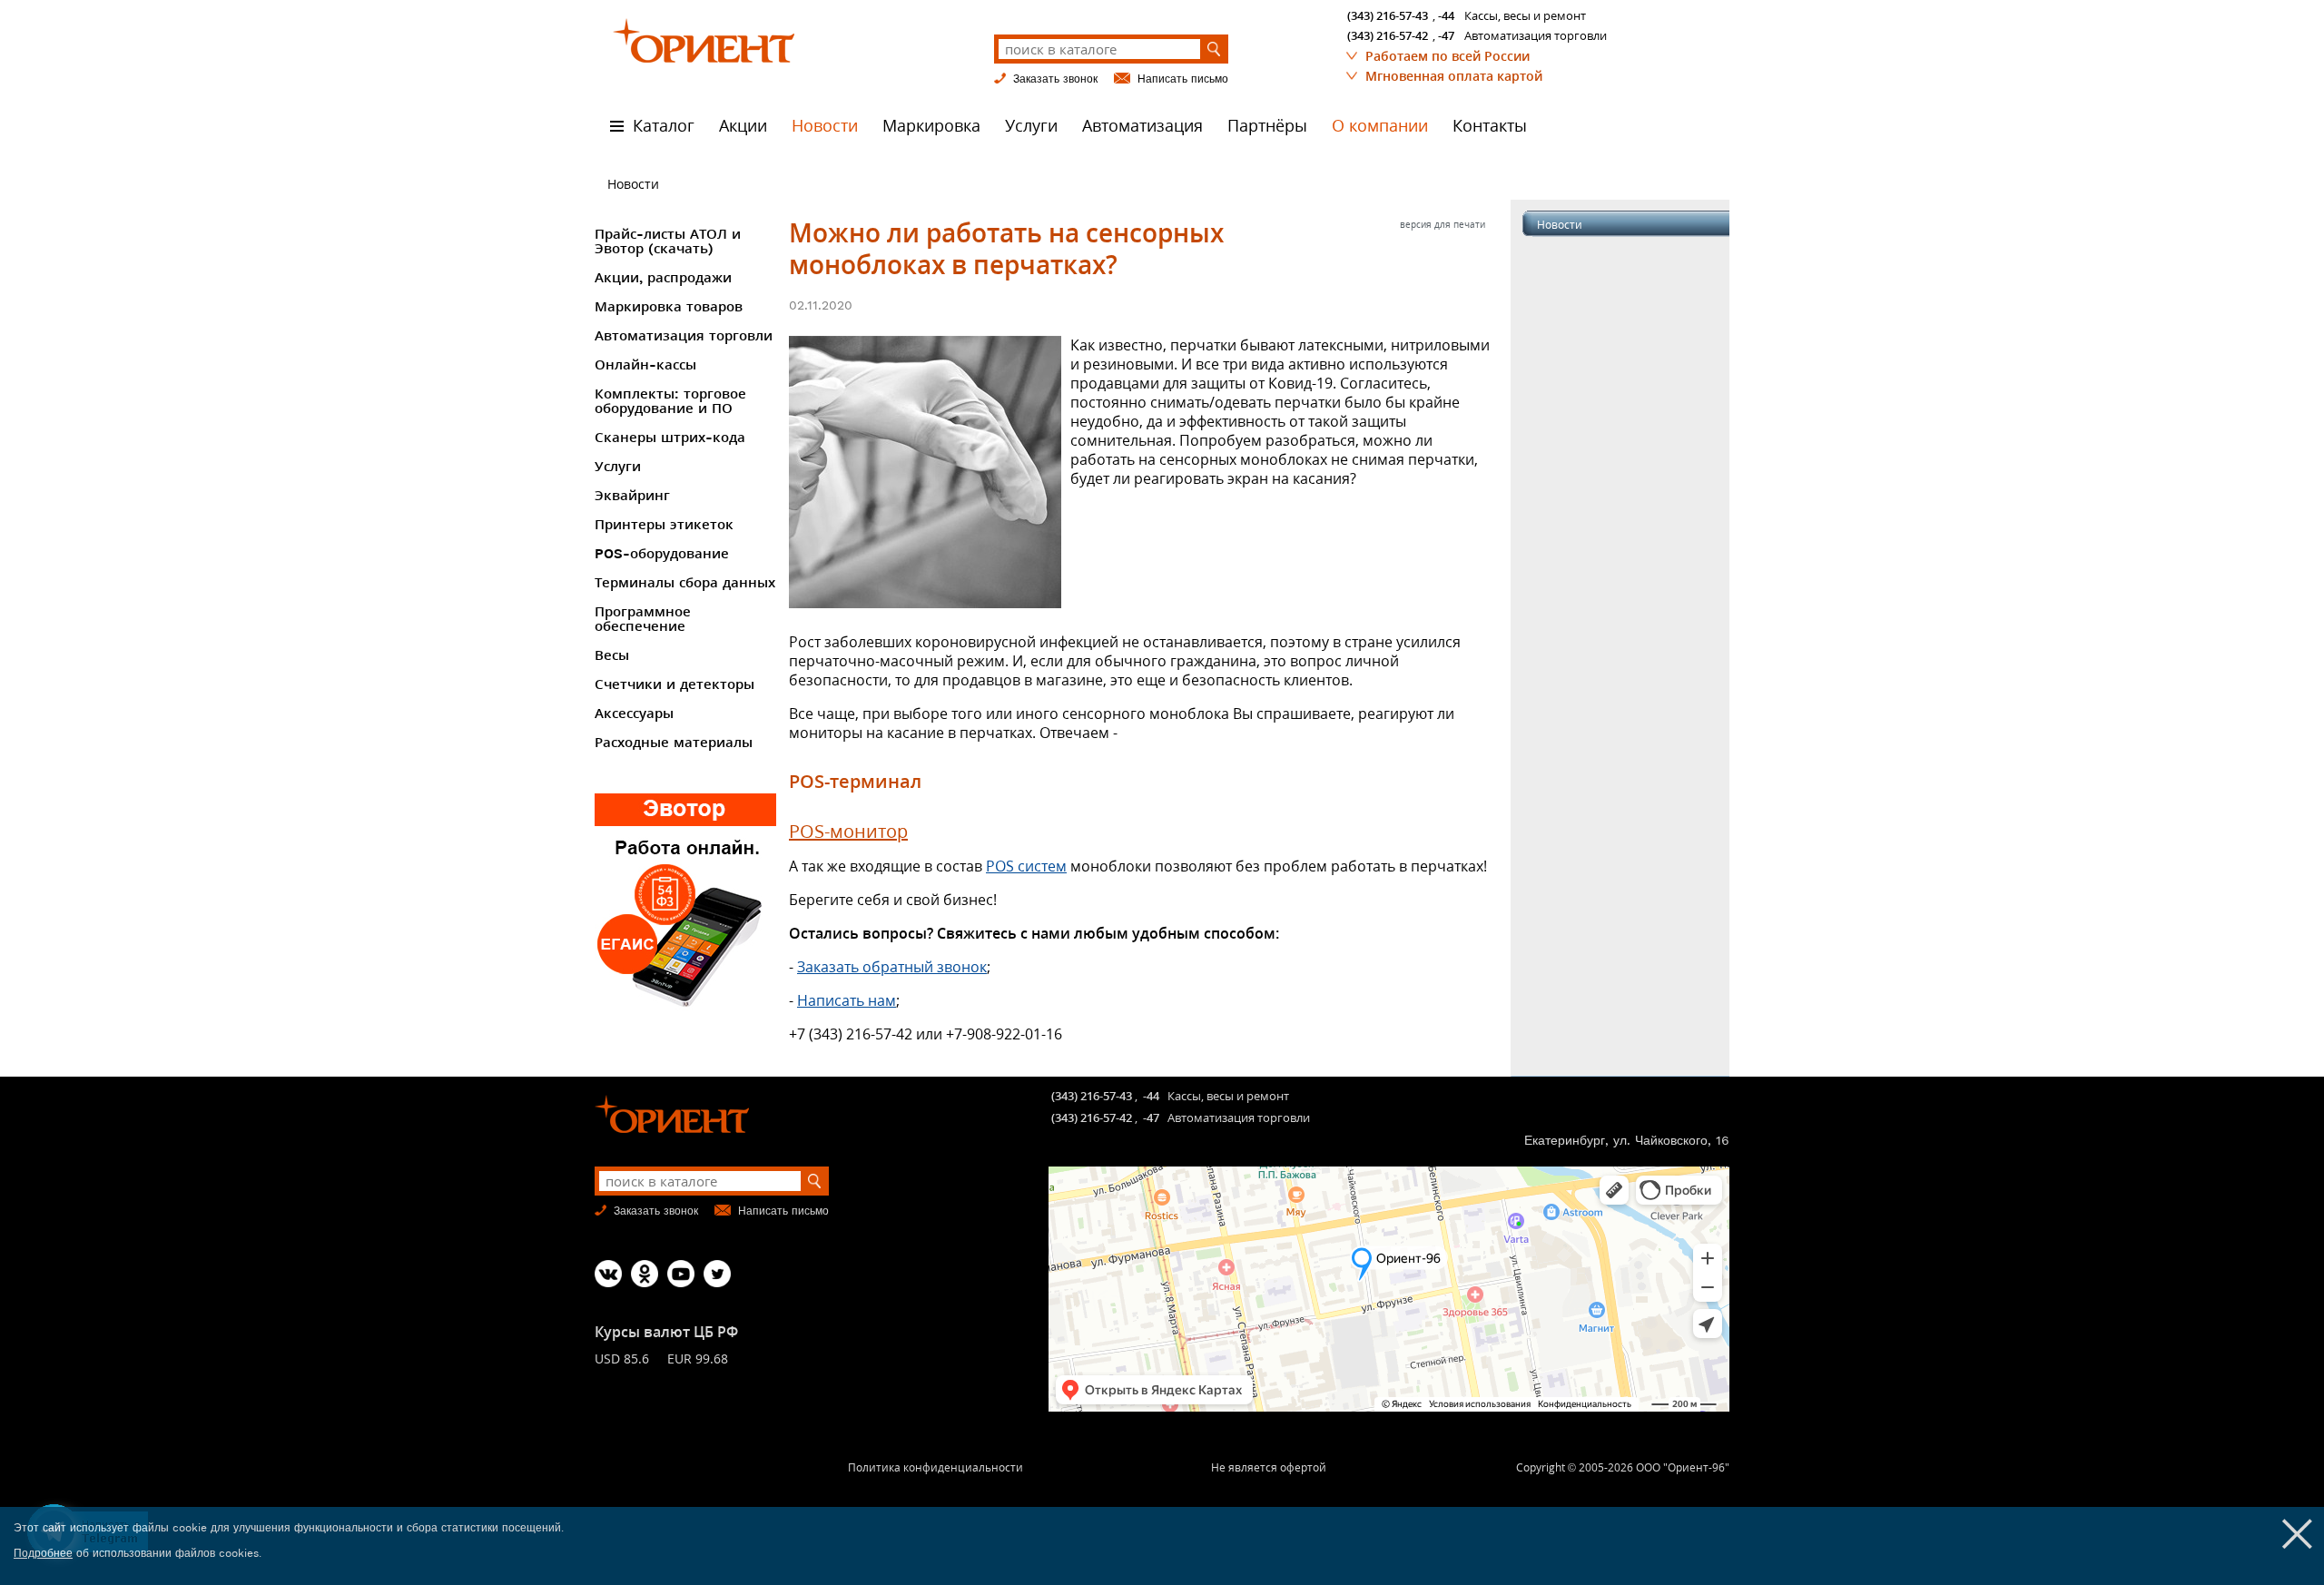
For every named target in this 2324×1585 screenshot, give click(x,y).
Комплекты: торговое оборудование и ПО (670, 401)
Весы (612, 655)
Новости (825, 126)
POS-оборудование (662, 554)
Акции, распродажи (663, 278)
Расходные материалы (674, 743)
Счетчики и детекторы (675, 684)
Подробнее (43, 1553)
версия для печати (1443, 224)
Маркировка (931, 126)
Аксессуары (634, 714)
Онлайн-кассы (645, 365)
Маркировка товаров (669, 307)
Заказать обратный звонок (892, 967)
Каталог (664, 126)
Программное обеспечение (643, 619)
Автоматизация (1142, 126)
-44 (1446, 15)
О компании (1380, 126)
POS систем (1026, 866)
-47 (1446, 35)
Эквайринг (632, 496)
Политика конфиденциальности (936, 1467)
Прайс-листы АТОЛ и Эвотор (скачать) (668, 241)
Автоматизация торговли (684, 336)
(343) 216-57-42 (1388, 35)
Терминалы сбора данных (685, 583)
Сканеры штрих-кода (670, 438)
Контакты (1490, 126)
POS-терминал (855, 781)
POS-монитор (848, 831)
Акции (743, 126)
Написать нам (847, 1000)
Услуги (1031, 126)
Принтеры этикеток (664, 525)
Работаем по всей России (1448, 56)
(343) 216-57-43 (1388, 15)
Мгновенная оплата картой (1454, 76)
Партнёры (1267, 126)
